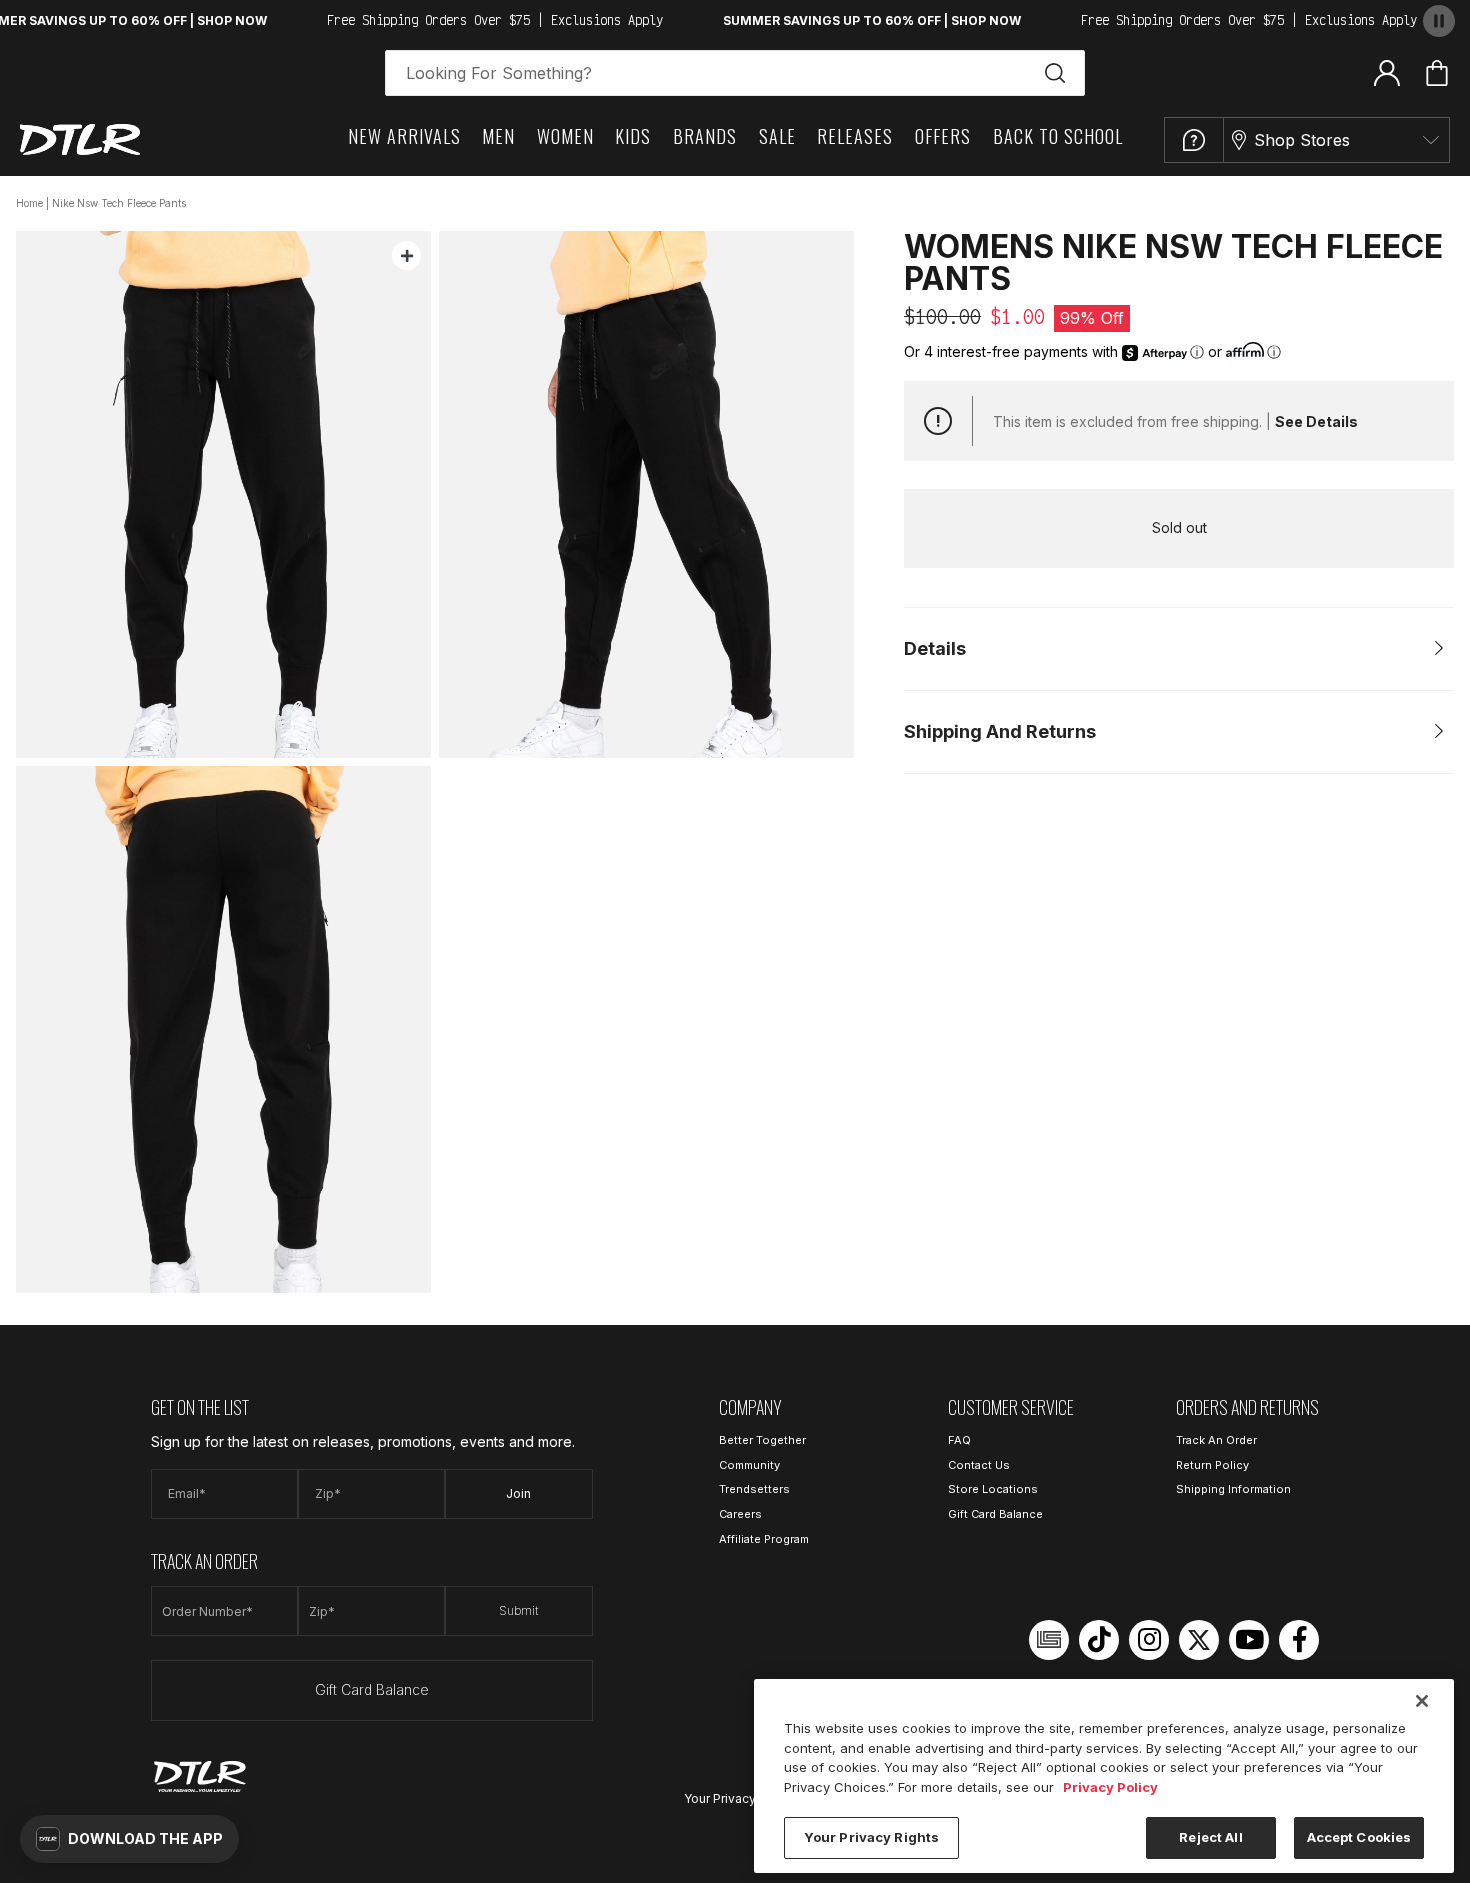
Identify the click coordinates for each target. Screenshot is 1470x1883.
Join (518, 1493)
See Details (1316, 421)
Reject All (1210, 1837)
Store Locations (993, 1489)
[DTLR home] (80, 139)
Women (565, 136)
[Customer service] (1194, 140)
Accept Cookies (1359, 1837)
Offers (943, 136)
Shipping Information (1233, 1489)
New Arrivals (404, 136)
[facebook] (1299, 1640)
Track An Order (1216, 1440)
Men (498, 136)
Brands (705, 136)
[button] (129, 1839)
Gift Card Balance (372, 1689)
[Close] (1422, 1701)
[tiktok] (1099, 1640)
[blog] (1049, 1640)
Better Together (762, 1440)
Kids (633, 136)
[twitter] (1199, 1640)
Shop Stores (1302, 140)
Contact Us (979, 1465)
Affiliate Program (764, 1539)
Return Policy (1212, 1465)
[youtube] (1249, 1640)
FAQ (959, 1440)
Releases (855, 136)
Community (749, 1465)
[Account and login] (1387, 72)
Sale (777, 136)
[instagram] (1149, 1640)
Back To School (1058, 136)
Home (29, 203)
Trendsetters (754, 1489)
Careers (740, 1514)
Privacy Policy (1110, 1787)
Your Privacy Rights (740, 1798)
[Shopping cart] (1437, 73)
